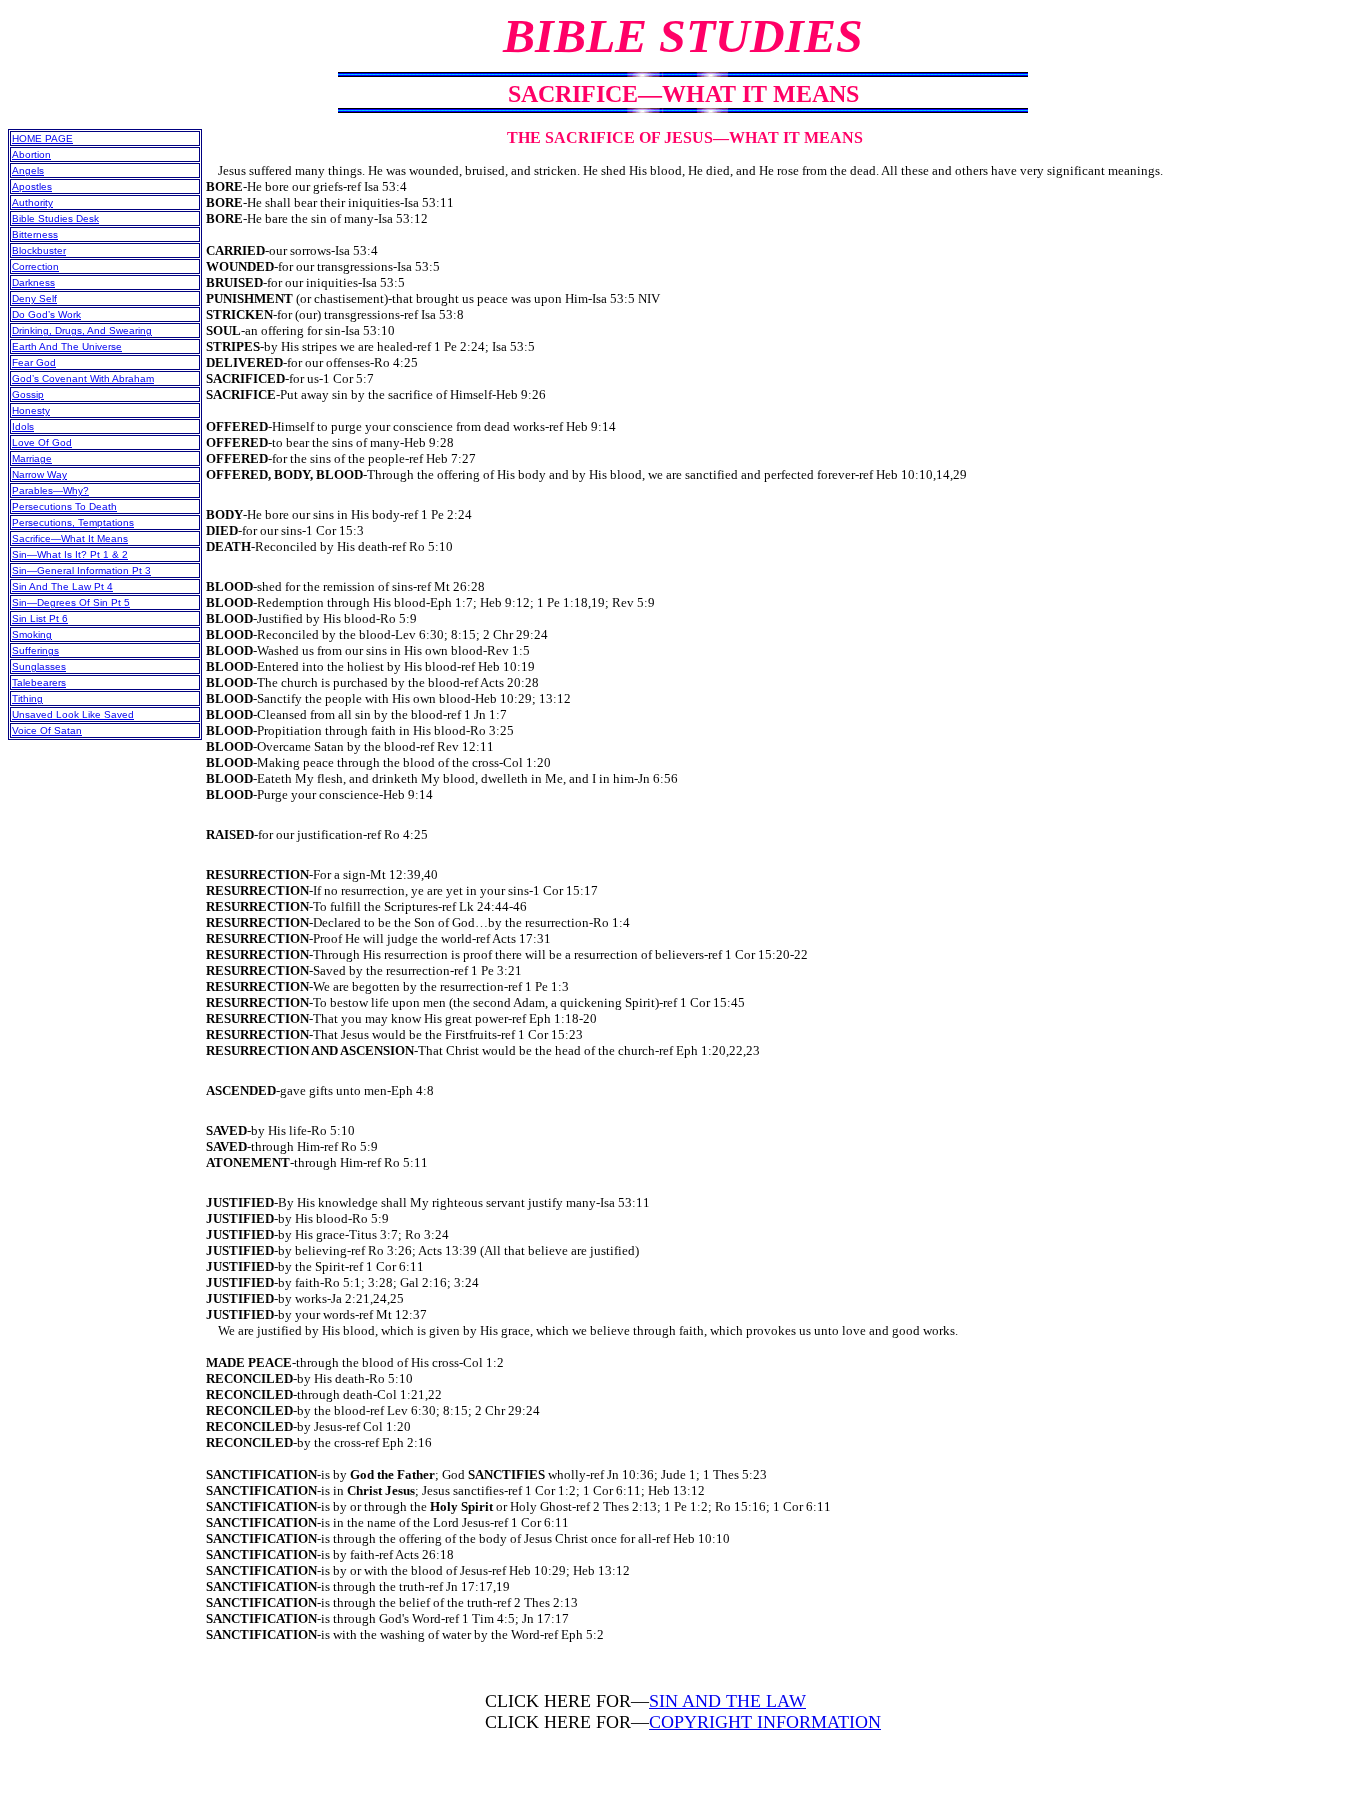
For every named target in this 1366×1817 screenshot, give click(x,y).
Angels (28, 170)
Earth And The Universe (67, 346)
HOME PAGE (42, 138)
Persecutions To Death (64, 506)
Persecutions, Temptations (73, 522)
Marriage (32, 458)
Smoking (32, 634)
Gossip (28, 394)
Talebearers (39, 682)
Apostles (32, 186)
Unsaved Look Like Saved (73, 714)
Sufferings (35, 650)
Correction (35, 266)
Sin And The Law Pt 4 (62, 586)
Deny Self (34, 298)
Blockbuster (39, 250)
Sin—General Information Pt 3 (81, 570)
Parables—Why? (50, 490)
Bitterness (35, 234)
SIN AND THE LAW (727, 1701)
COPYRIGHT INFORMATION (765, 1722)
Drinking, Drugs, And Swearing (82, 330)
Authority (32, 202)
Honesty (31, 410)
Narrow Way (39, 474)
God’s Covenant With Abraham (83, 378)
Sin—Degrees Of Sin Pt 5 (71, 602)
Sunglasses (39, 666)
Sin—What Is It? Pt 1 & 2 (70, 554)
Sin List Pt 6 (40, 618)
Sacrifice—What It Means (70, 538)
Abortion (31, 154)
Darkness (33, 282)
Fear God (34, 362)
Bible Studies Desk (55, 218)
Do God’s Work (46, 314)
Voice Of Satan (47, 730)
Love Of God (42, 442)
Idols (23, 426)
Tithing (27, 698)
